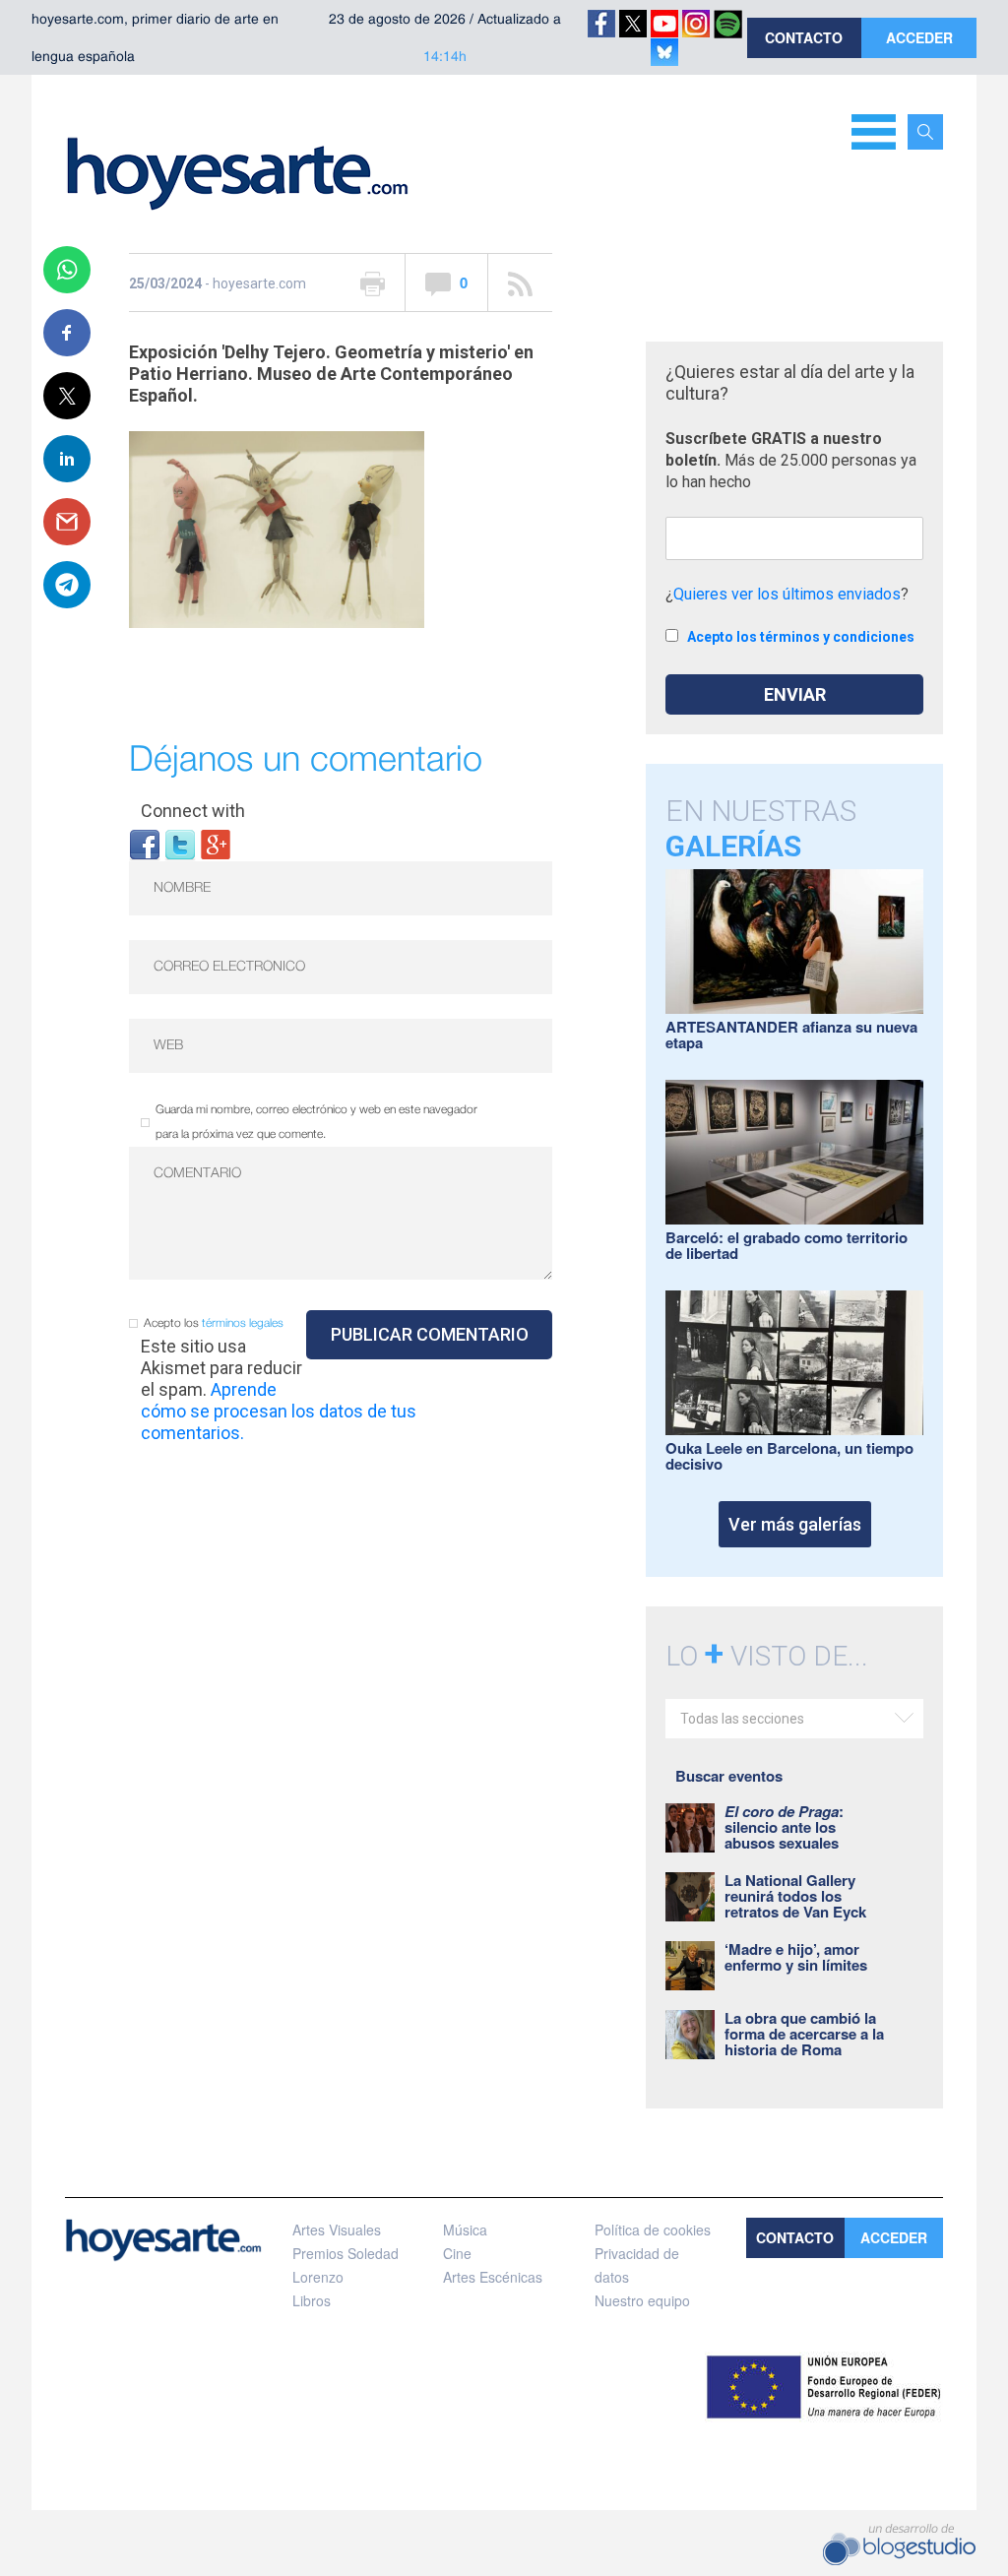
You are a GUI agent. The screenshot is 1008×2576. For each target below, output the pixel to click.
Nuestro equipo (642, 2300)
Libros (312, 2300)
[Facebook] (145, 843)
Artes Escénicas (493, 2277)
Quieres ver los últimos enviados (787, 594)
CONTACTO (804, 37)
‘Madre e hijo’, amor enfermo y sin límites (796, 1957)
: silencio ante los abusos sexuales (784, 1827)
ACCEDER (919, 37)
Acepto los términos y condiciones (801, 637)
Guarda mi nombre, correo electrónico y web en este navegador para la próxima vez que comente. (316, 1122)
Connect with (193, 811)
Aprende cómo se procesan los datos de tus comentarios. (279, 1411)
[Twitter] (180, 843)
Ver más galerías (795, 1524)
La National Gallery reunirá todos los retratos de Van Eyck (795, 1896)
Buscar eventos (729, 1776)
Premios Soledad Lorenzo (346, 2265)
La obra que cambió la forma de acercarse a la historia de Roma (804, 2034)
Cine (457, 2253)
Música (465, 2230)
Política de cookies (653, 2230)
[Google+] (216, 843)
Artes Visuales (337, 2230)
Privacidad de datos (637, 2265)
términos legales (243, 1323)
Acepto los (214, 1323)
